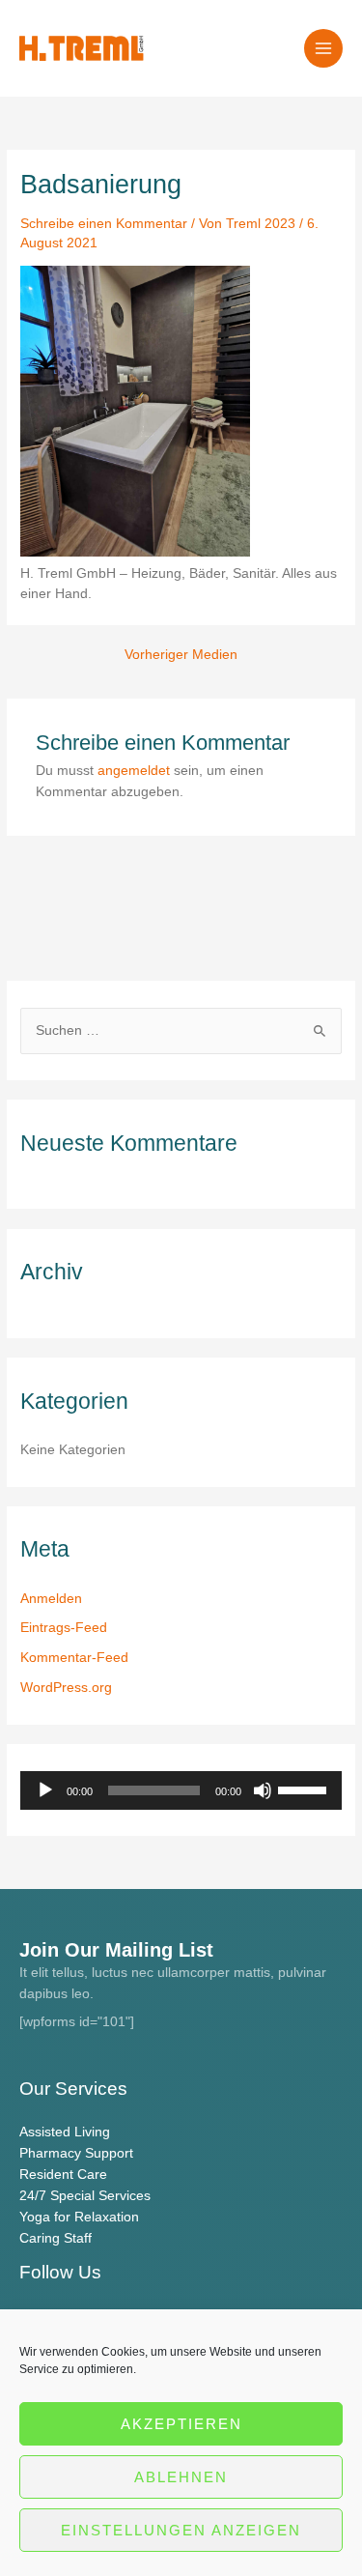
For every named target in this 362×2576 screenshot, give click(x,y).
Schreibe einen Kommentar (104, 224)
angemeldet (134, 771)
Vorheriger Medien (181, 655)
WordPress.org (66, 1688)
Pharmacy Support (76, 2153)
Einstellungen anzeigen (181, 2530)
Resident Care (63, 2175)
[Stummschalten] (263, 1790)
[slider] (305, 1789)
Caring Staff (56, 2238)
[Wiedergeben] (45, 1790)
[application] (181, 1790)
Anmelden (51, 1599)
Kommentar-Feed (74, 1658)
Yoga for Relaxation (79, 2217)
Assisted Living (65, 2132)
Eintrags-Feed (64, 1628)
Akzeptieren (181, 2424)
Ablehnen (181, 2477)
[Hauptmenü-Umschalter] (324, 49)
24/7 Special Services (85, 2196)
